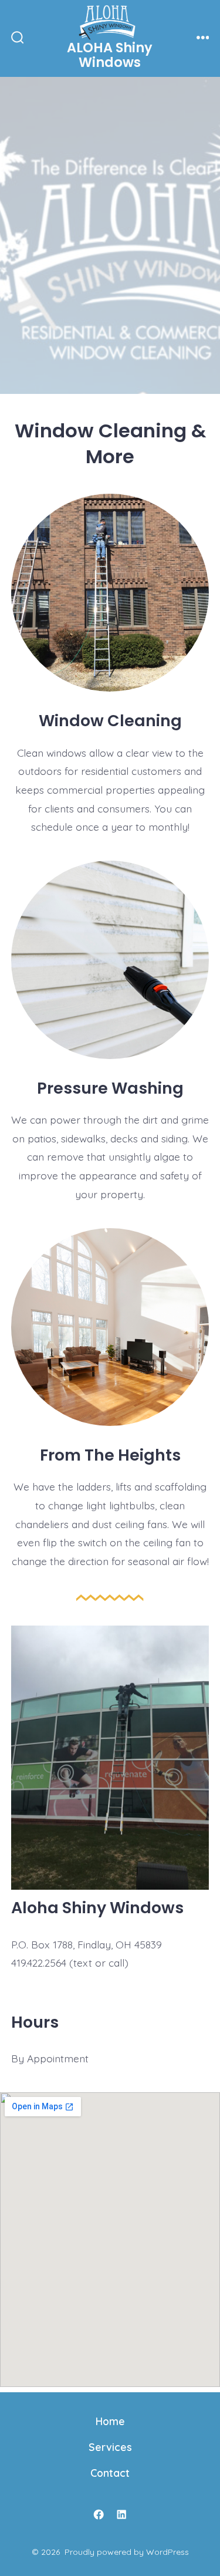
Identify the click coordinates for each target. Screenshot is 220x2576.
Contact (110, 2473)
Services (110, 2447)
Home (110, 2421)
